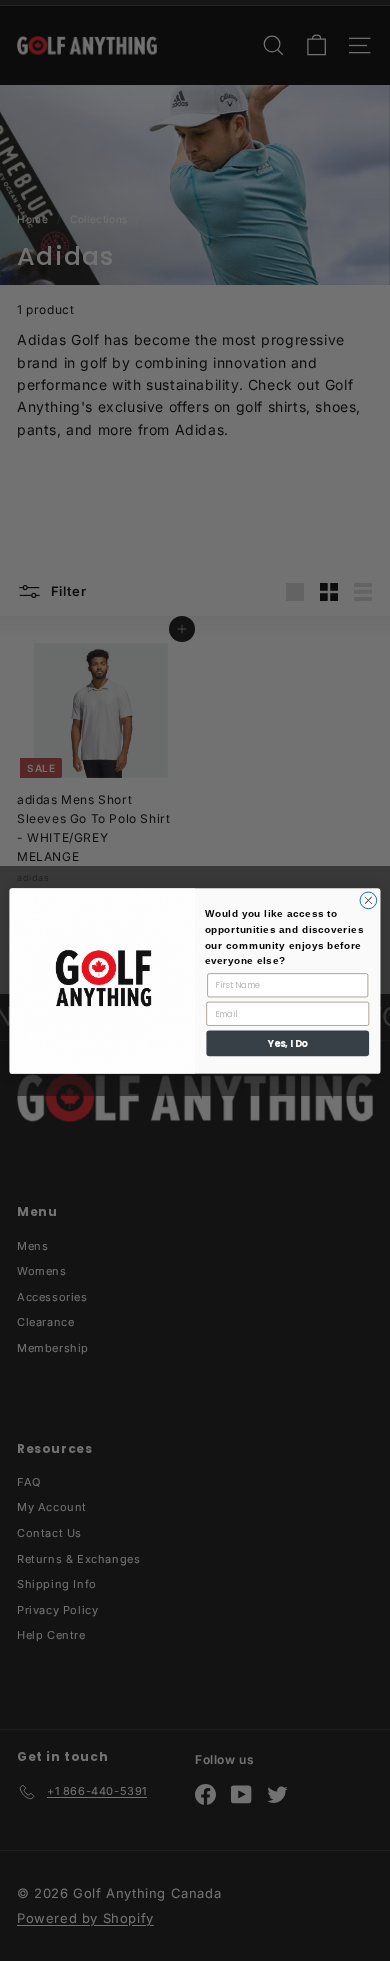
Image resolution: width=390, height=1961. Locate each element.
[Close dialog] (368, 900)
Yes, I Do (287, 1042)
